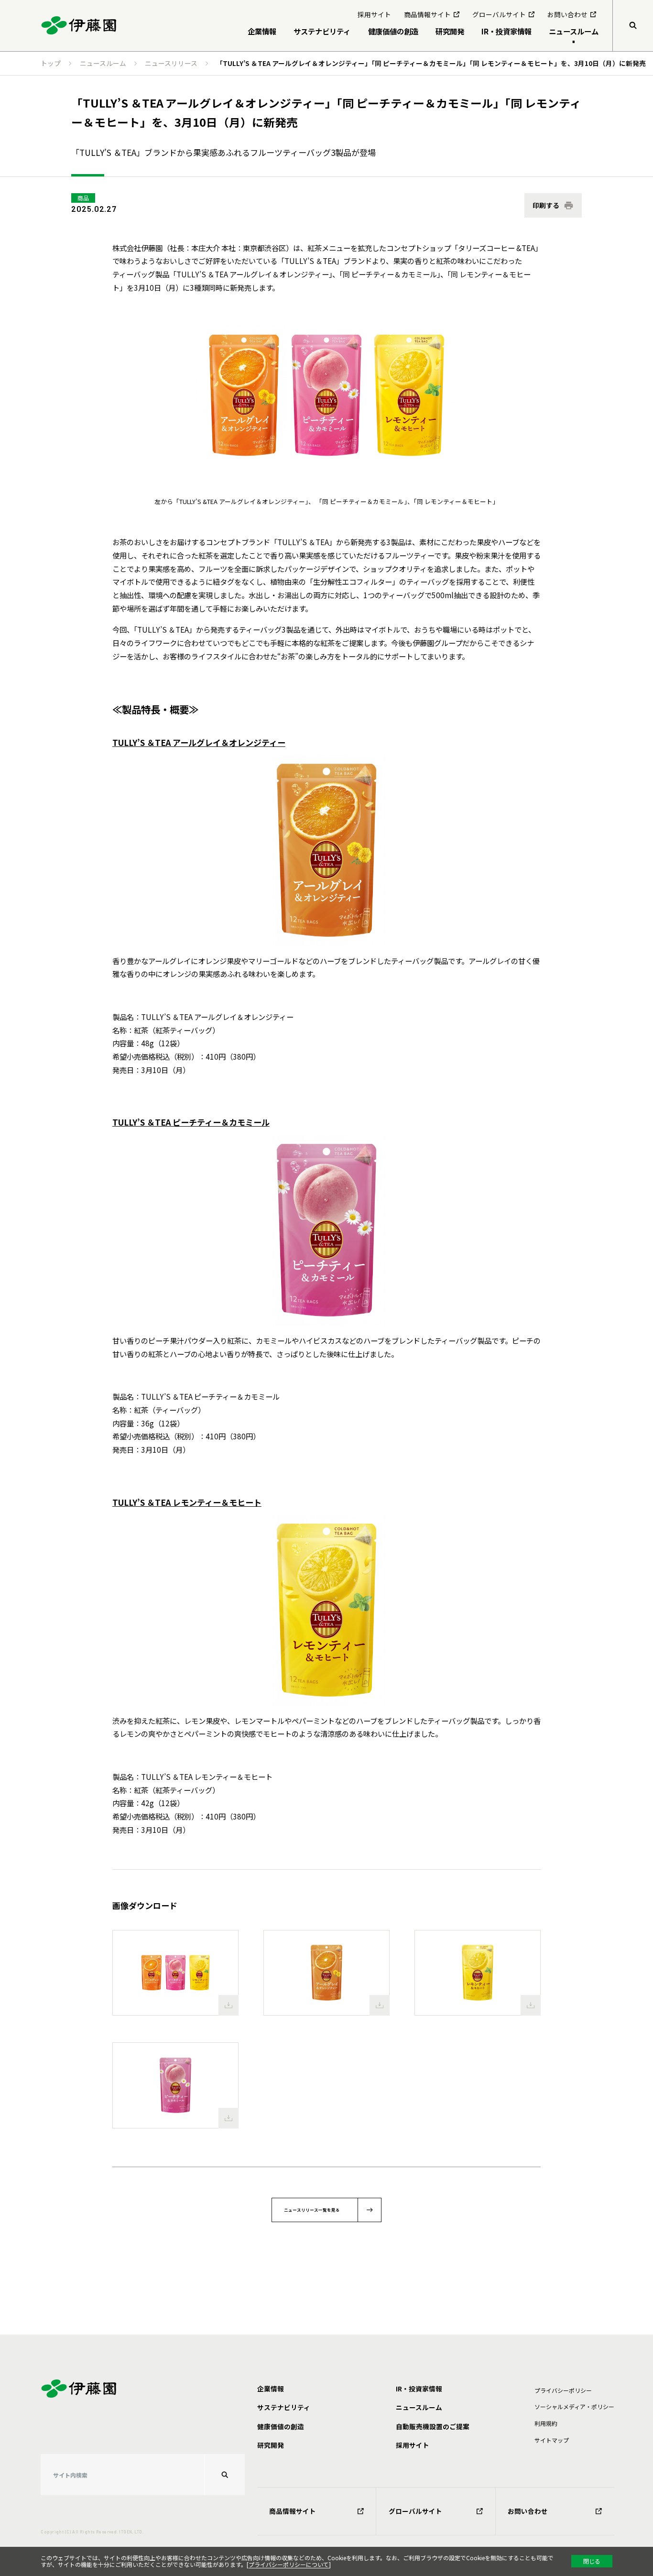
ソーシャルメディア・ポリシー (574, 2406)
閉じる (592, 2561)
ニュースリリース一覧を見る (312, 2210)
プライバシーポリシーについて (289, 2564)
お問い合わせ (528, 2511)
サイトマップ (552, 2440)
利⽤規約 (546, 2423)
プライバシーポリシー (563, 2390)
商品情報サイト (293, 2511)
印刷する (546, 205)
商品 (83, 198)
